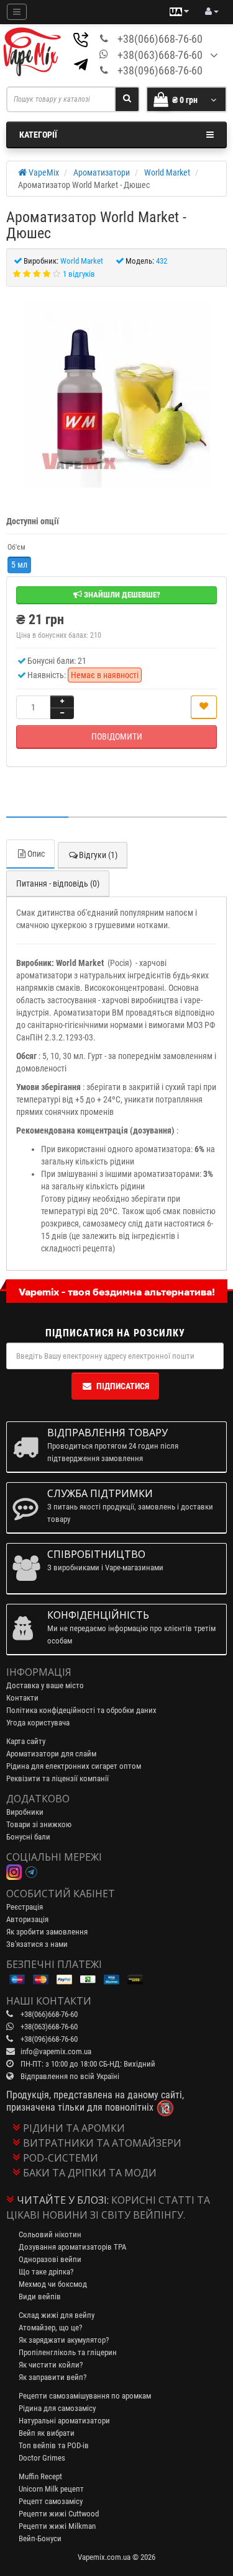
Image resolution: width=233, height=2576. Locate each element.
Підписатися (123, 1386)
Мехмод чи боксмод (53, 2284)
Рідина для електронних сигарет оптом (74, 1766)
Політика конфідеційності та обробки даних (81, 1710)
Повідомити (117, 736)
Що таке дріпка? (46, 2272)
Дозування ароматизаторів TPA (72, 2247)
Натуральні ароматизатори (64, 2421)
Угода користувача (38, 1723)
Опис (36, 854)
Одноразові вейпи (50, 2259)
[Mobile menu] (17, 12)
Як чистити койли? (51, 2365)
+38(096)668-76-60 (160, 70)
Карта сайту (26, 1741)
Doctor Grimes (42, 2458)
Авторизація (27, 1919)
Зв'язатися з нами (37, 1944)
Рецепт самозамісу (51, 2501)
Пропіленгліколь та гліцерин (68, 2352)
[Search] (127, 99)
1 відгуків (79, 274)
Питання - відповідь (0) (58, 883)
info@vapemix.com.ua (56, 2051)
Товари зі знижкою (39, 1824)
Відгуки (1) (98, 855)
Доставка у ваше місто (45, 1685)
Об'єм (16, 547)
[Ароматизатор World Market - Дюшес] (116, 395)
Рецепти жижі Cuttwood (59, 2514)
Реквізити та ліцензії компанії (57, 1778)
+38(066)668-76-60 (160, 39)
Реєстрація (25, 1907)
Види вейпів (40, 2296)
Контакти (22, 1698)
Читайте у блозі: (63, 2200)
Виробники (25, 1812)
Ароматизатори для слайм (51, 1754)
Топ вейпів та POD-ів (54, 2445)
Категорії (38, 135)
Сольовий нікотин (50, 2234)
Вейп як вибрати (47, 2433)
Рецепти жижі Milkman (57, 2526)
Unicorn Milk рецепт (51, 2489)
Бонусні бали (28, 1837)
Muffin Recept (40, 2476)
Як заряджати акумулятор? (64, 2340)
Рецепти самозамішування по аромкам (85, 2396)
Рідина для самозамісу (57, 2408)
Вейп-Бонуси (40, 2538)
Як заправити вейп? (53, 2377)
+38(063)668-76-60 (160, 55)
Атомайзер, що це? (50, 2328)
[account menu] (212, 12)
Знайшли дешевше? (121, 595)
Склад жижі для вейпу (57, 2315)
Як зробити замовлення (47, 1932)
